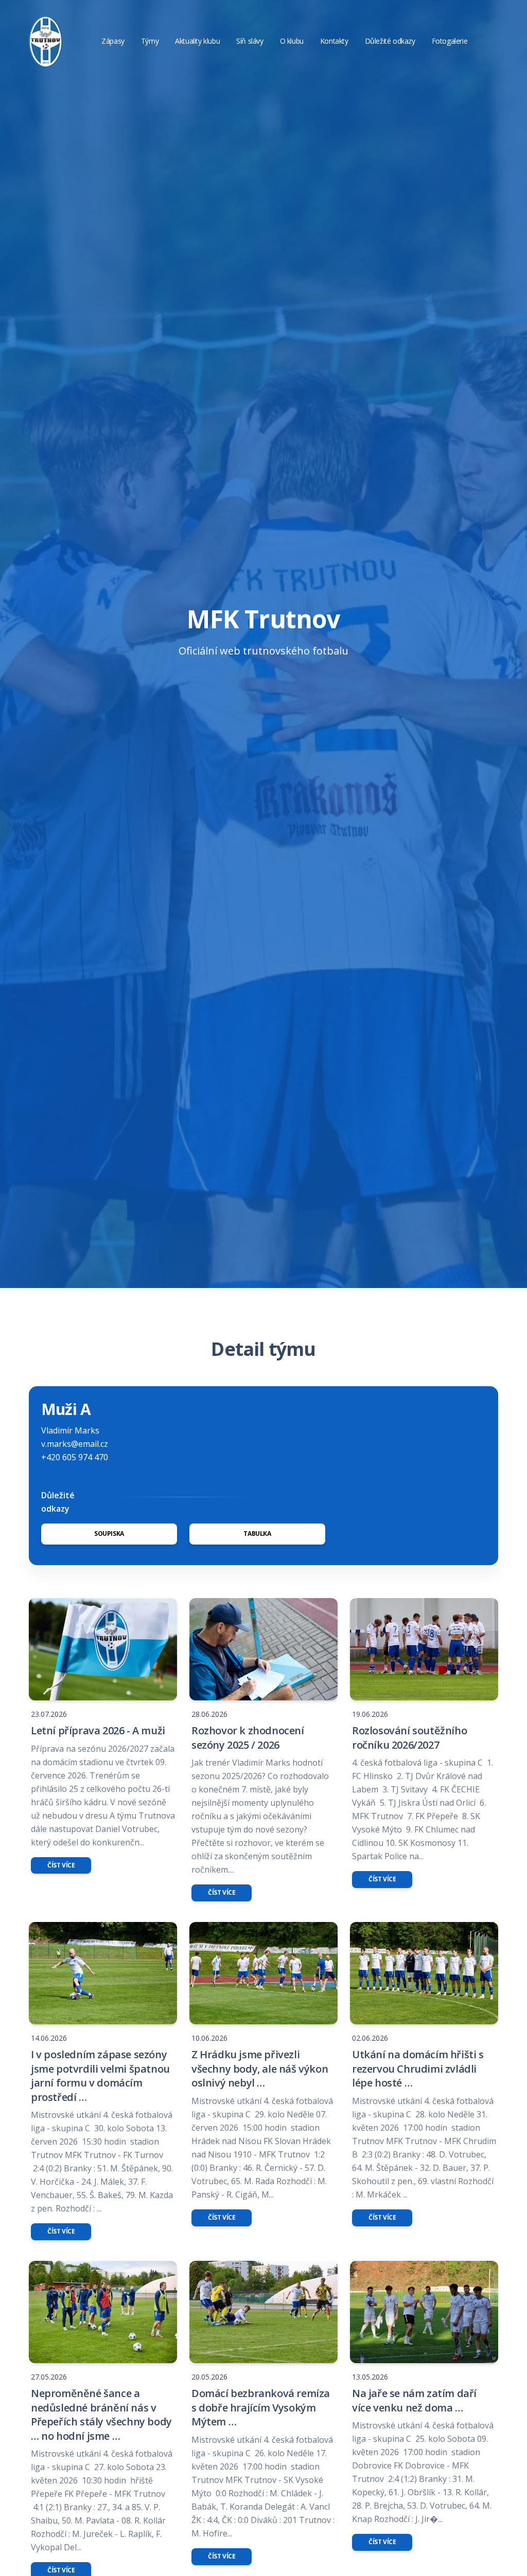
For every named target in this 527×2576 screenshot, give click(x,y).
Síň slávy (250, 41)
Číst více (61, 1865)
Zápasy (113, 41)
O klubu (292, 41)
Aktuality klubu (197, 41)
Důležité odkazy (390, 41)
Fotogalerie (450, 41)
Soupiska (109, 1534)
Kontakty (334, 41)
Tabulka (257, 1534)
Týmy (150, 41)
